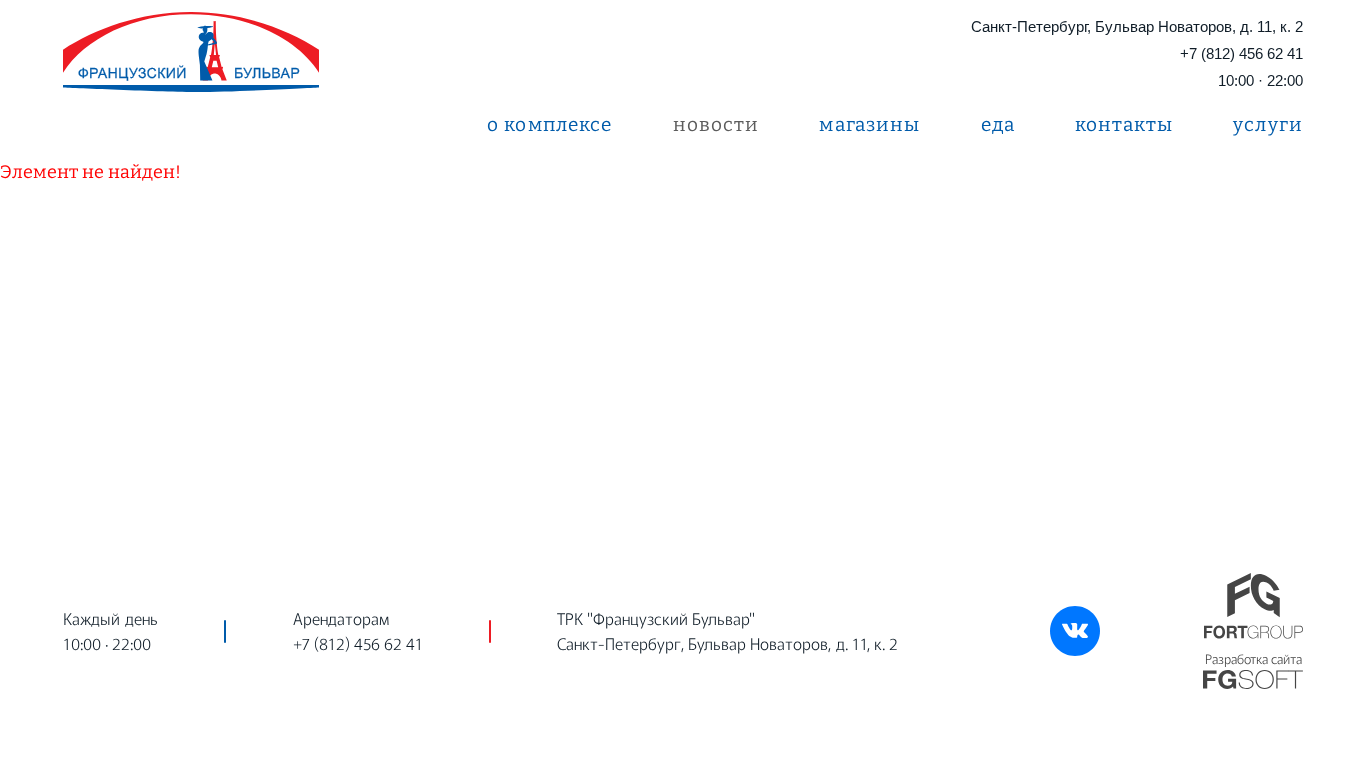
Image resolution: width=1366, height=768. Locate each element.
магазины (869, 124)
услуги (1268, 124)
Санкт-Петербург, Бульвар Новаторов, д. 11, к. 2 (1137, 26)
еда (998, 124)
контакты (1124, 124)
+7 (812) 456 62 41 (1241, 53)
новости (716, 124)
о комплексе (550, 124)
